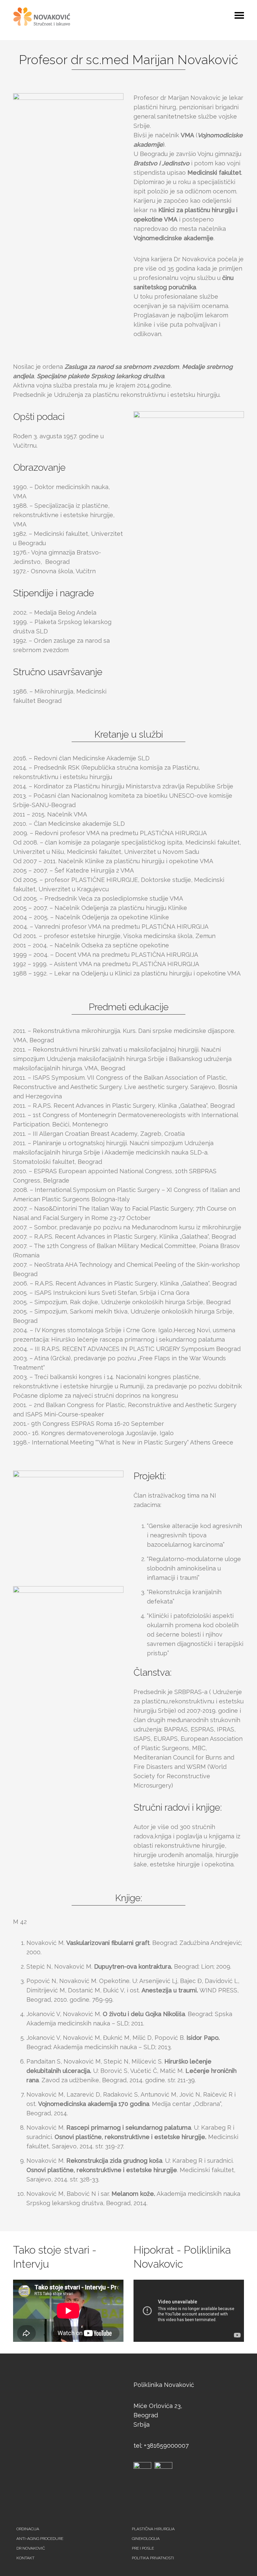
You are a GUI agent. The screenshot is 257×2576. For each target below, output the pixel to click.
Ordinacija (28, 2529)
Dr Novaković (31, 2548)
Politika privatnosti (153, 2558)
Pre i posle (143, 2548)
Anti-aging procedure (40, 2539)
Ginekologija (146, 2539)
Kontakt (25, 2558)
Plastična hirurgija (153, 2529)
